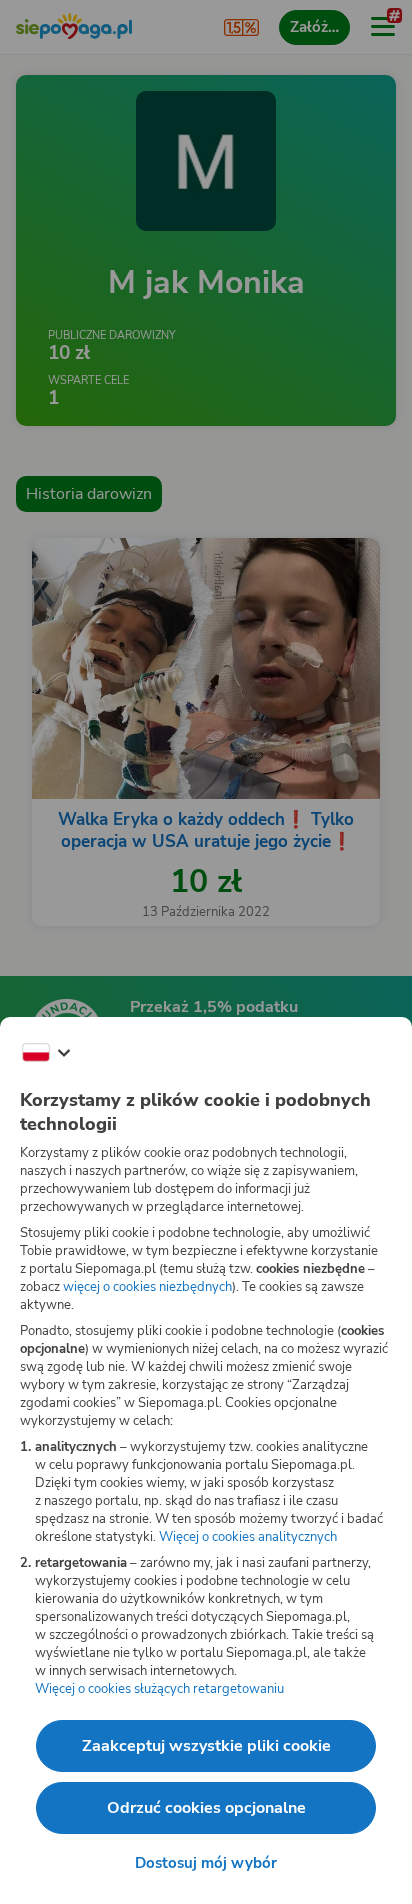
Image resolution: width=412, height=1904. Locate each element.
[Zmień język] (46, 1053)
